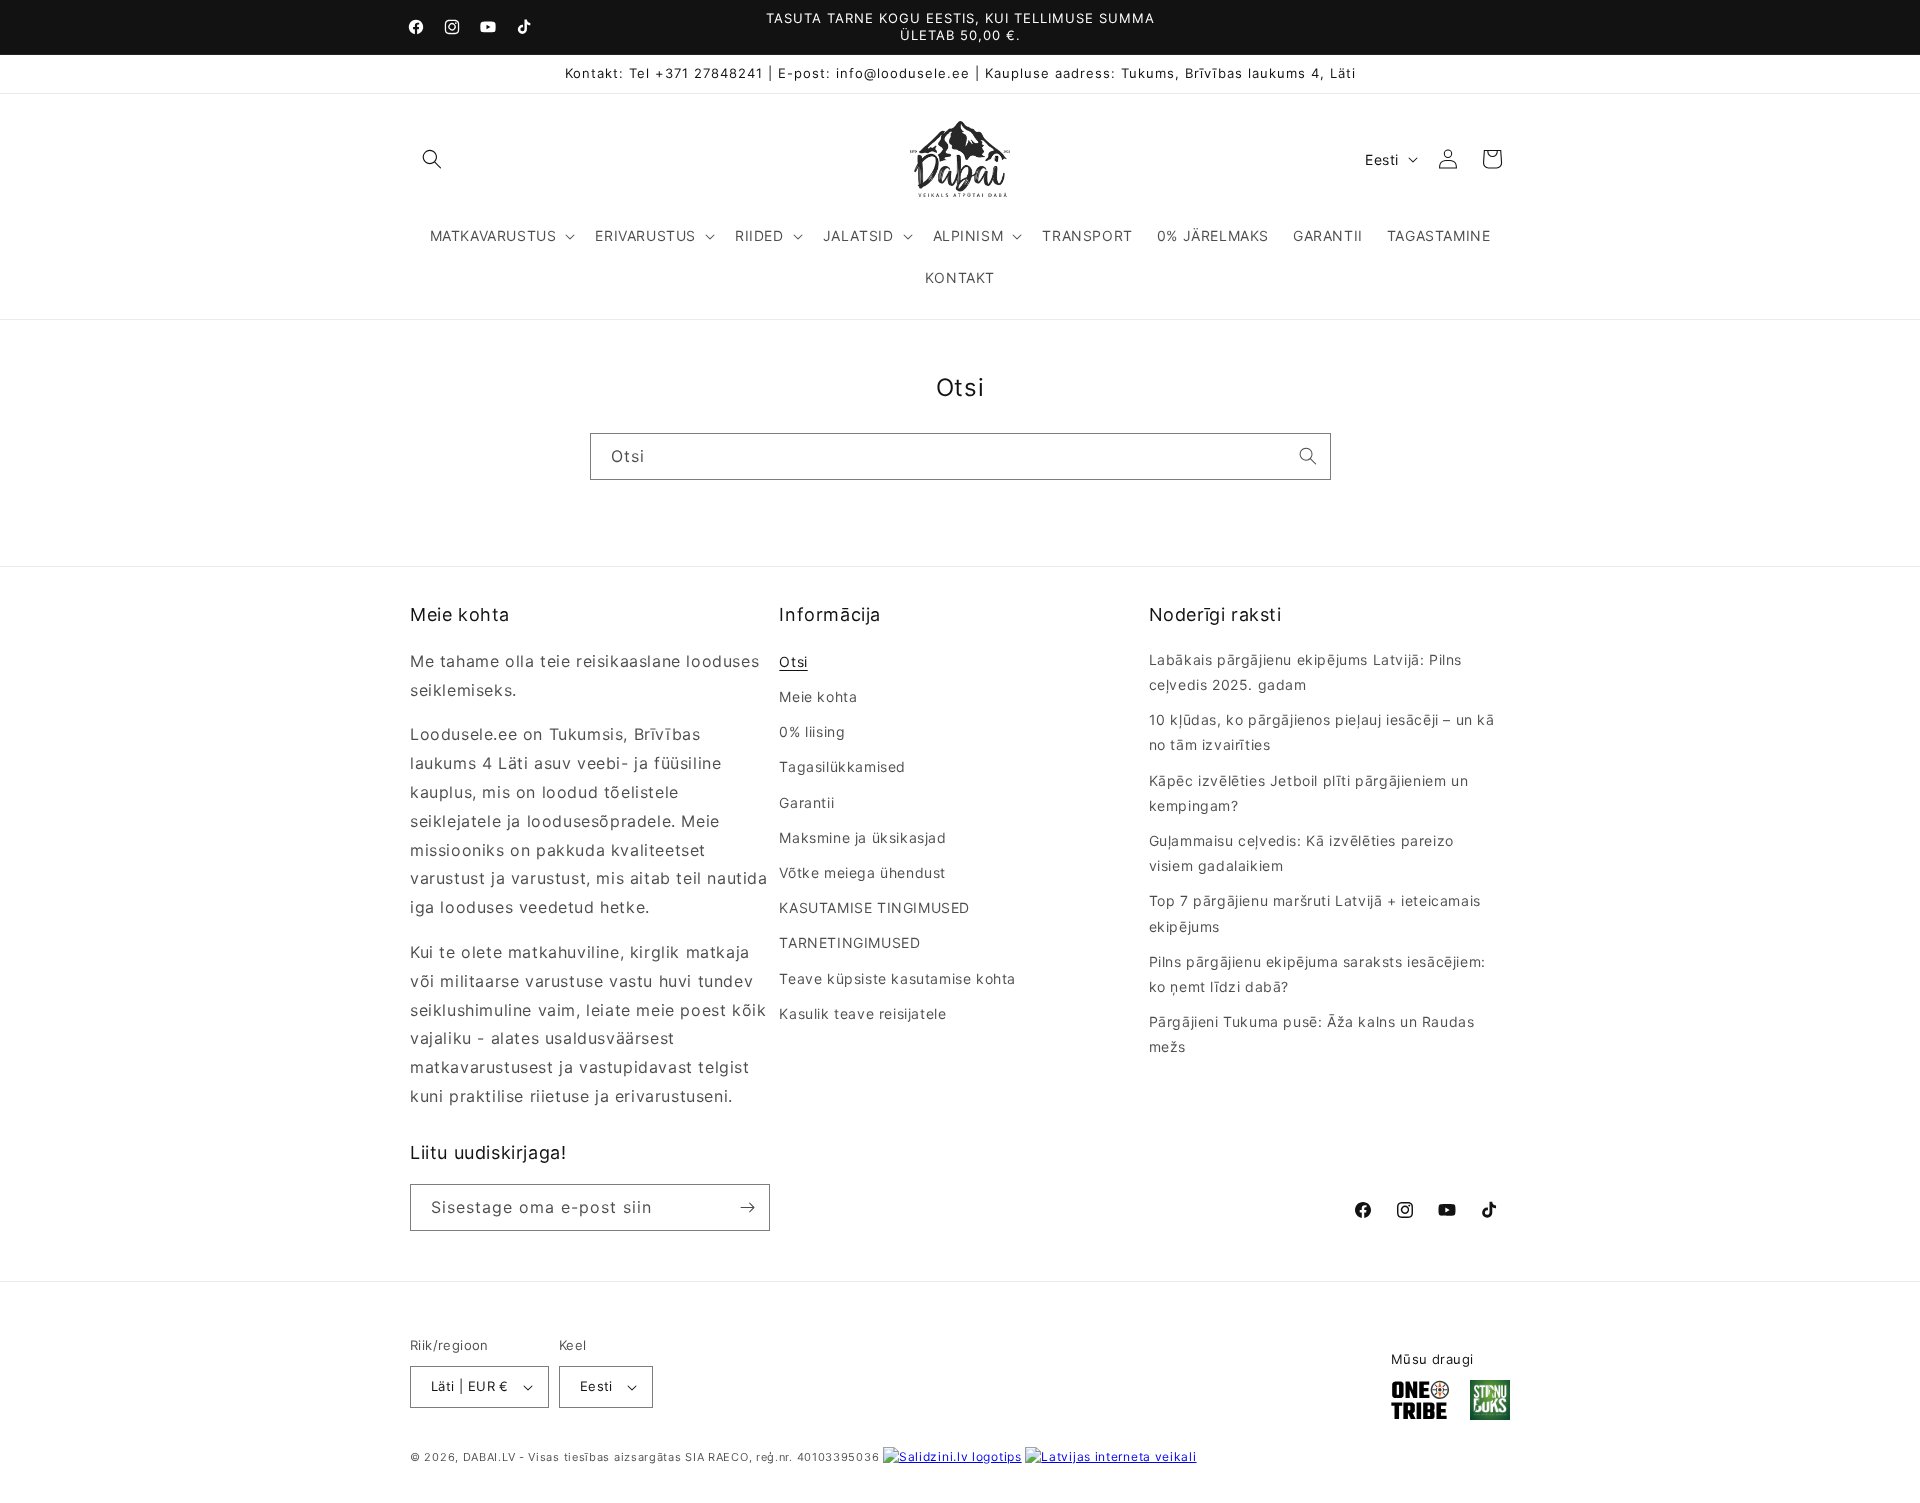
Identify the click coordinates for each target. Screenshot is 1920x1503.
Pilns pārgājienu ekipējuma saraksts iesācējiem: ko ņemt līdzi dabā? (1317, 974)
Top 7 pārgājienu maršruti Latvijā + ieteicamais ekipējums (1315, 913)
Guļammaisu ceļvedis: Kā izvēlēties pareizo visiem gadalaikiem (1301, 853)
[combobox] (960, 456)
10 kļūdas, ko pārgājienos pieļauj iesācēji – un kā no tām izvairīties (1322, 732)
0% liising (812, 731)
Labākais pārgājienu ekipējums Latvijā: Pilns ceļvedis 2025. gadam (1305, 672)
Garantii (806, 802)
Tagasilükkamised (842, 766)
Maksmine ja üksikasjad (862, 837)
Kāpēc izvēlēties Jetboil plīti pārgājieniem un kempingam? (1309, 793)
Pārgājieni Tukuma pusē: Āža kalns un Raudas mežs (1312, 1034)
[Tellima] (747, 1207)
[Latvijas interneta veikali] (1110, 1456)
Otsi (793, 661)
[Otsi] (1308, 456)
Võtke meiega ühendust (862, 872)
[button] (432, 159)
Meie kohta (818, 696)
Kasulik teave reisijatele (862, 1013)
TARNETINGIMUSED (849, 942)
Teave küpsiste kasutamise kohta (897, 978)
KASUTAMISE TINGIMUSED (874, 907)
